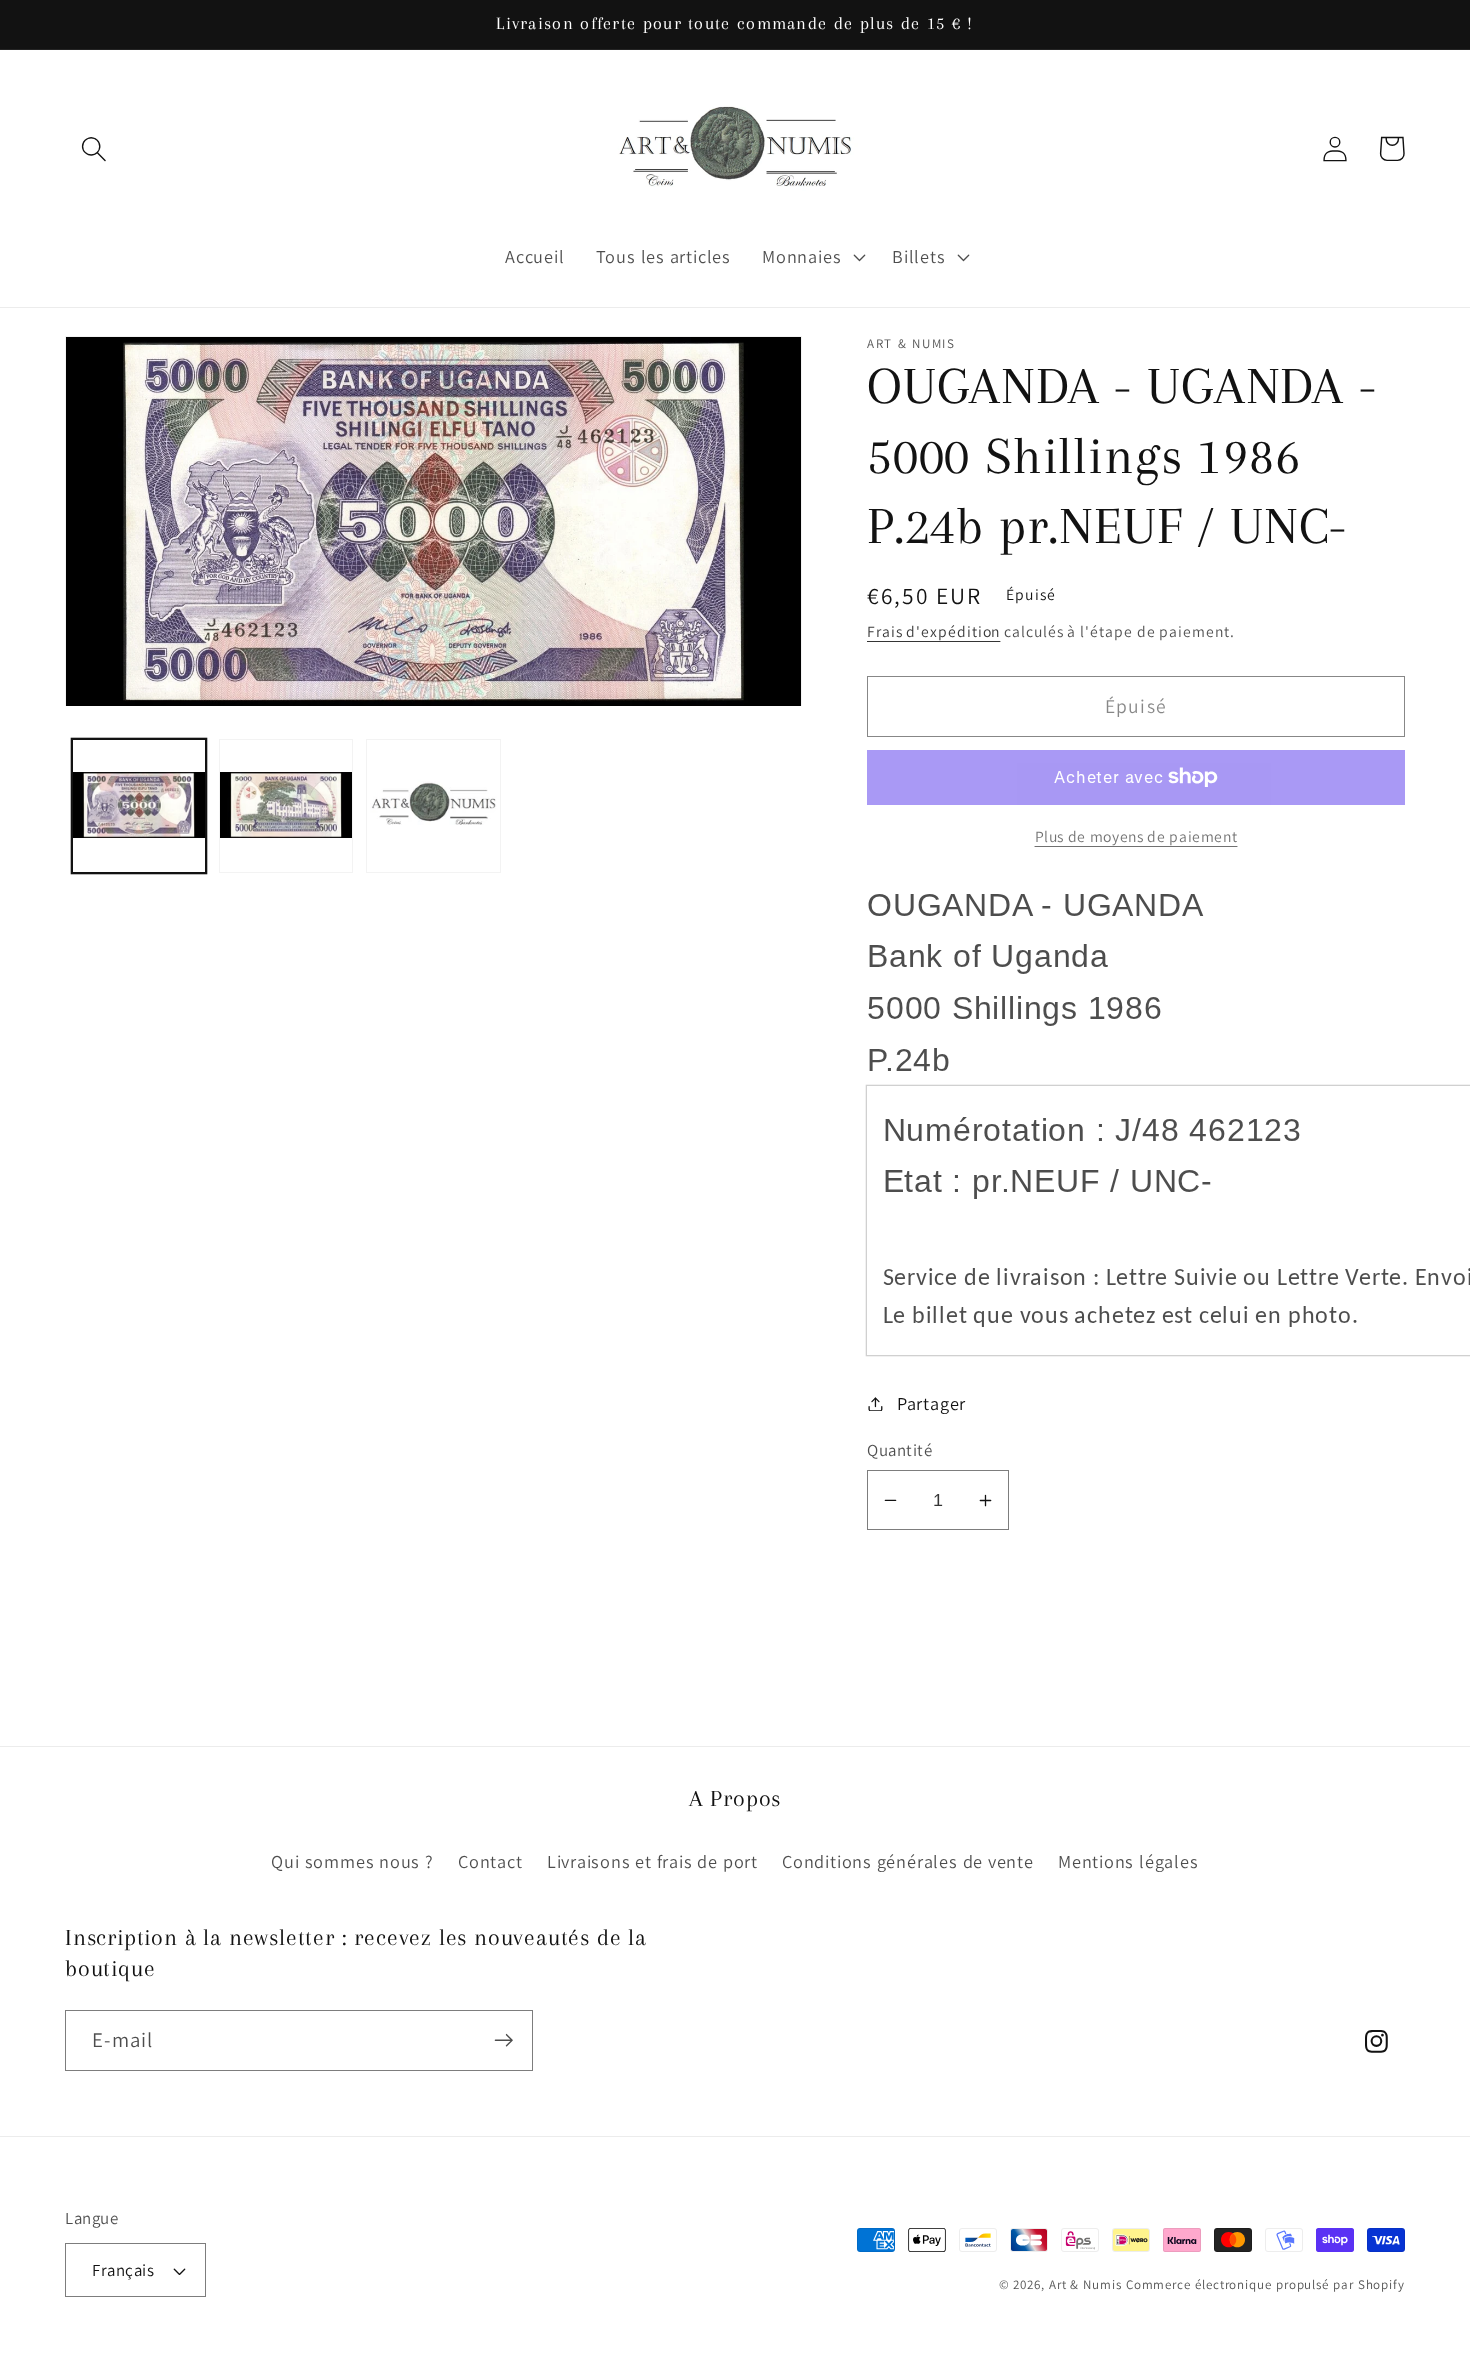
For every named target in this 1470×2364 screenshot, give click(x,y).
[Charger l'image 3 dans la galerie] (433, 806)
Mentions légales (1128, 1861)
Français (123, 2270)
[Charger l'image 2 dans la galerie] (286, 806)
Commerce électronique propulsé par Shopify (1265, 2284)
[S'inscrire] (503, 2040)
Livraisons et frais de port (652, 1861)
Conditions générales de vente (908, 1861)
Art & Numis (1085, 2284)
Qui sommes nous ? (352, 1861)
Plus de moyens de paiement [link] (1136, 836)
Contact (490, 1861)
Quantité (899, 1450)
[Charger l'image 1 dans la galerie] (139, 806)
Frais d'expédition (933, 631)
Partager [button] (931, 1403)
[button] (93, 148)
